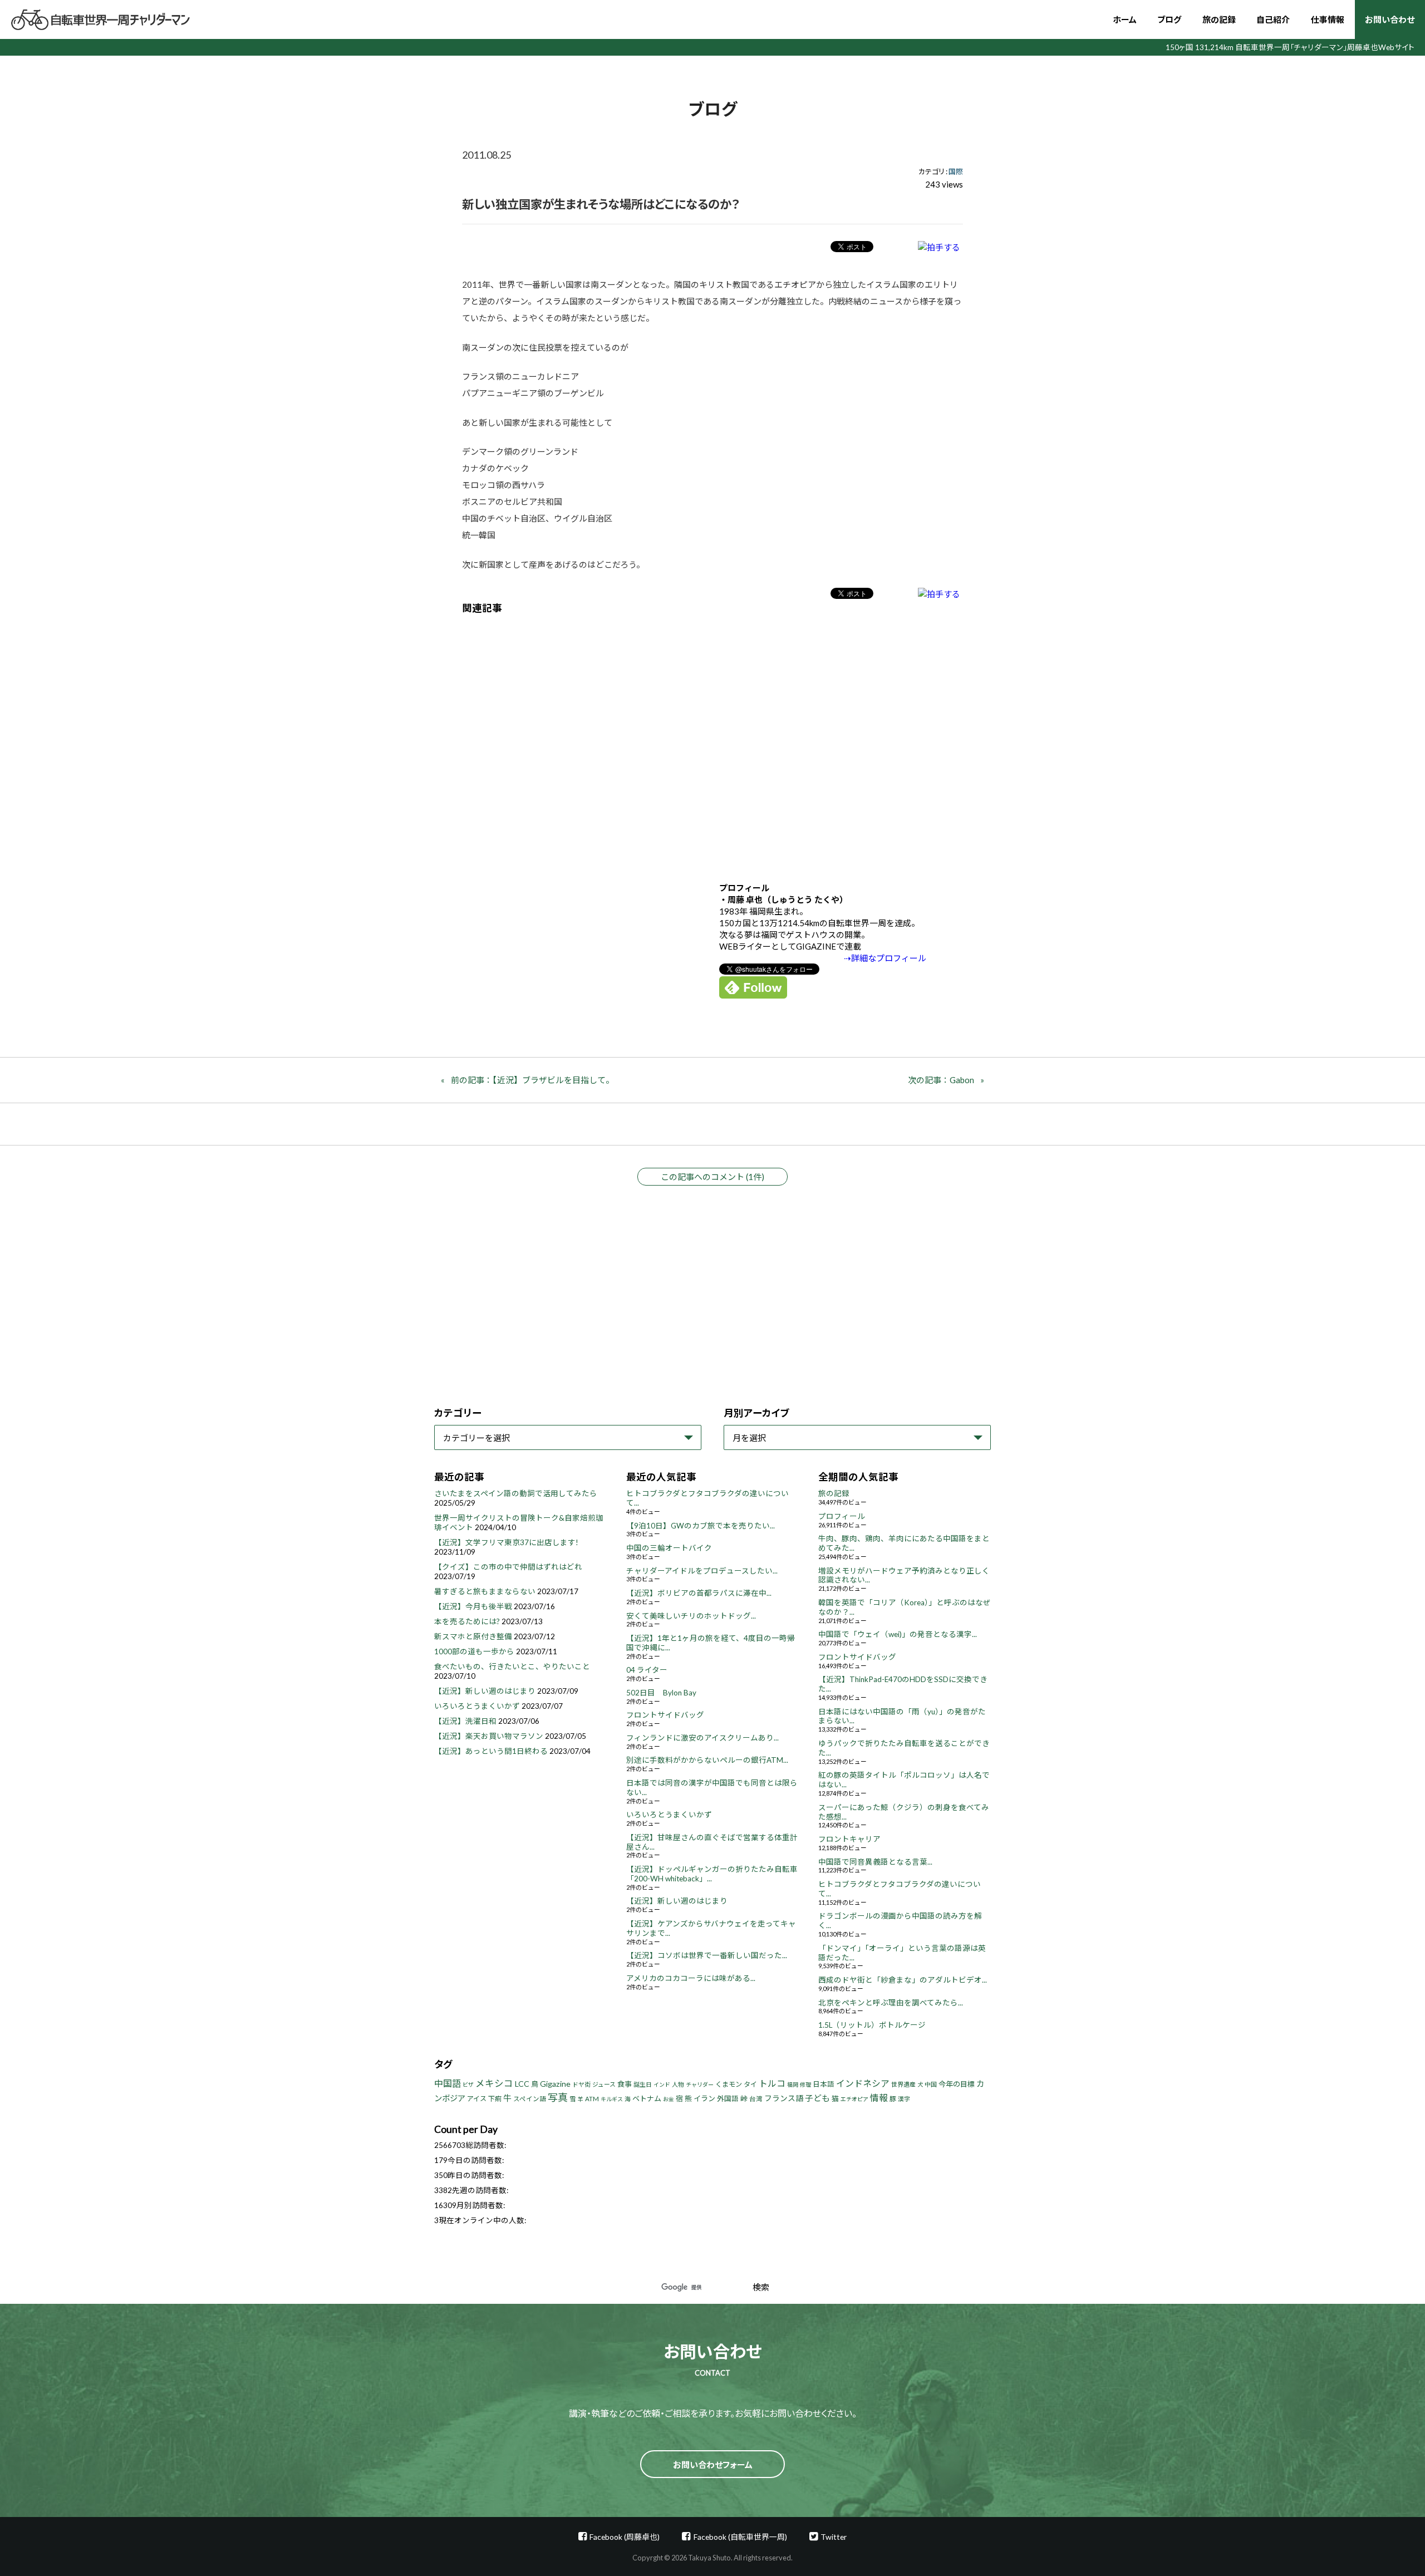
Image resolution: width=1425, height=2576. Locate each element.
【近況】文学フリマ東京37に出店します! (506, 1542)
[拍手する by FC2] (939, 247)
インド (662, 2085)
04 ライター (647, 1670)
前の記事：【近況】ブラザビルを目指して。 (532, 1080)
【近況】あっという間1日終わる (491, 1751)
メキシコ (494, 2083)
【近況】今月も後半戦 (473, 1606)
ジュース (604, 2084)
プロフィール (842, 1516)
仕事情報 (1328, 19)
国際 (956, 171)
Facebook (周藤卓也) (625, 2537)
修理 (805, 2085)
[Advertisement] (712, 740)
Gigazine (555, 2084)
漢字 (904, 2099)
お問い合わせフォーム (713, 2465)
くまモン (729, 2084)
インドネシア (863, 2083)
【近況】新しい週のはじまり (485, 1691)
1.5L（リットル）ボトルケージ (872, 2025)
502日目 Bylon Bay (661, 1693)
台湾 (756, 2099)
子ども (817, 2098)
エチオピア (854, 2099)
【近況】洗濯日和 (465, 1721)
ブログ (1169, 19)
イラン (704, 2098)
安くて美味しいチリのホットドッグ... (691, 1616)
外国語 (728, 2099)
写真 (558, 2097)
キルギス (612, 2099)
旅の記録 (1219, 19)
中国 (931, 2084)
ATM (592, 2099)
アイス (477, 2099)
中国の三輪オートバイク (669, 1548)
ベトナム (647, 2098)
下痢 (495, 2099)
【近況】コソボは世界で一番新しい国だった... (707, 1955)
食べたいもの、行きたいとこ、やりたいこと (512, 1666)
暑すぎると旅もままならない (485, 1591)
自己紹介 (1273, 19)
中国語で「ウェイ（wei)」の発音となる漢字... (898, 1634)
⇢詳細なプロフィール (885, 958)
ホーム (1125, 19)
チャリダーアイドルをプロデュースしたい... (702, 1571)
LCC (522, 2084)
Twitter (834, 2537)
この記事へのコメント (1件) (712, 1177)
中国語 (448, 2083)
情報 (879, 2098)
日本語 (824, 2084)
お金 (669, 2099)
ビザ (468, 2085)
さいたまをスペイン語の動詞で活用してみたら (516, 1493)
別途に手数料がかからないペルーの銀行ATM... (707, 1760)
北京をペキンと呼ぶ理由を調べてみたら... (891, 2003)
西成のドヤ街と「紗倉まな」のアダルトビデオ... (903, 1980)
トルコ (772, 2083)
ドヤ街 (581, 2084)
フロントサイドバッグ (665, 1715)
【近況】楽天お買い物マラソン (489, 1736)
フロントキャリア (849, 1839)
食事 (625, 2084)
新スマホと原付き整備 (473, 1636)
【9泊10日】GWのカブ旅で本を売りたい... (701, 1526)
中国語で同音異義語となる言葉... (875, 1862)
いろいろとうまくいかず (477, 1706)
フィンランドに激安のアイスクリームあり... (702, 1738)
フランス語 (784, 2098)
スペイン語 (530, 2099)
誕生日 (643, 2084)
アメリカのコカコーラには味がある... (691, 1978)
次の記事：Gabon (941, 1080)
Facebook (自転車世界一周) (740, 2537)
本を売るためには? (467, 1621)
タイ (750, 2084)
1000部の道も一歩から (474, 1651)
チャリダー (700, 2085)
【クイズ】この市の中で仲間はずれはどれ (508, 1567)
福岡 (793, 2085)
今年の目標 (957, 2084)
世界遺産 (903, 2084)
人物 (678, 2084)
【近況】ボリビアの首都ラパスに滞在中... (699, 1593)
